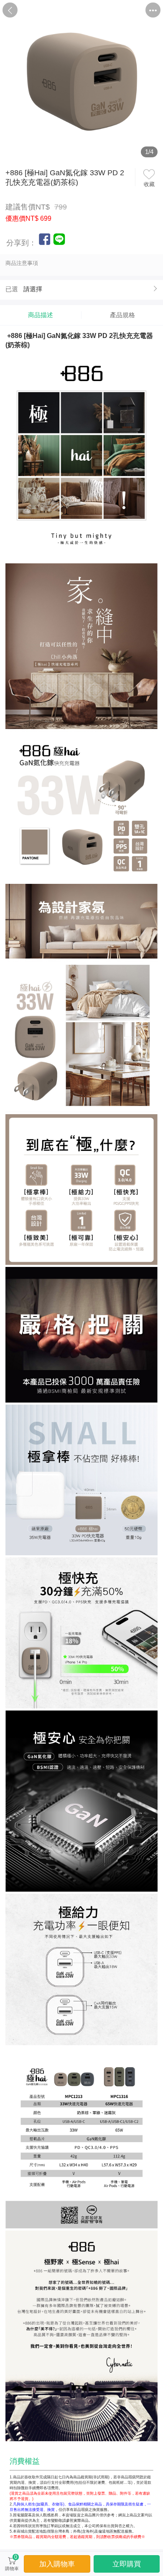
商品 (60, 10)
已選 (12, 289)
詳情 (103, 10)
